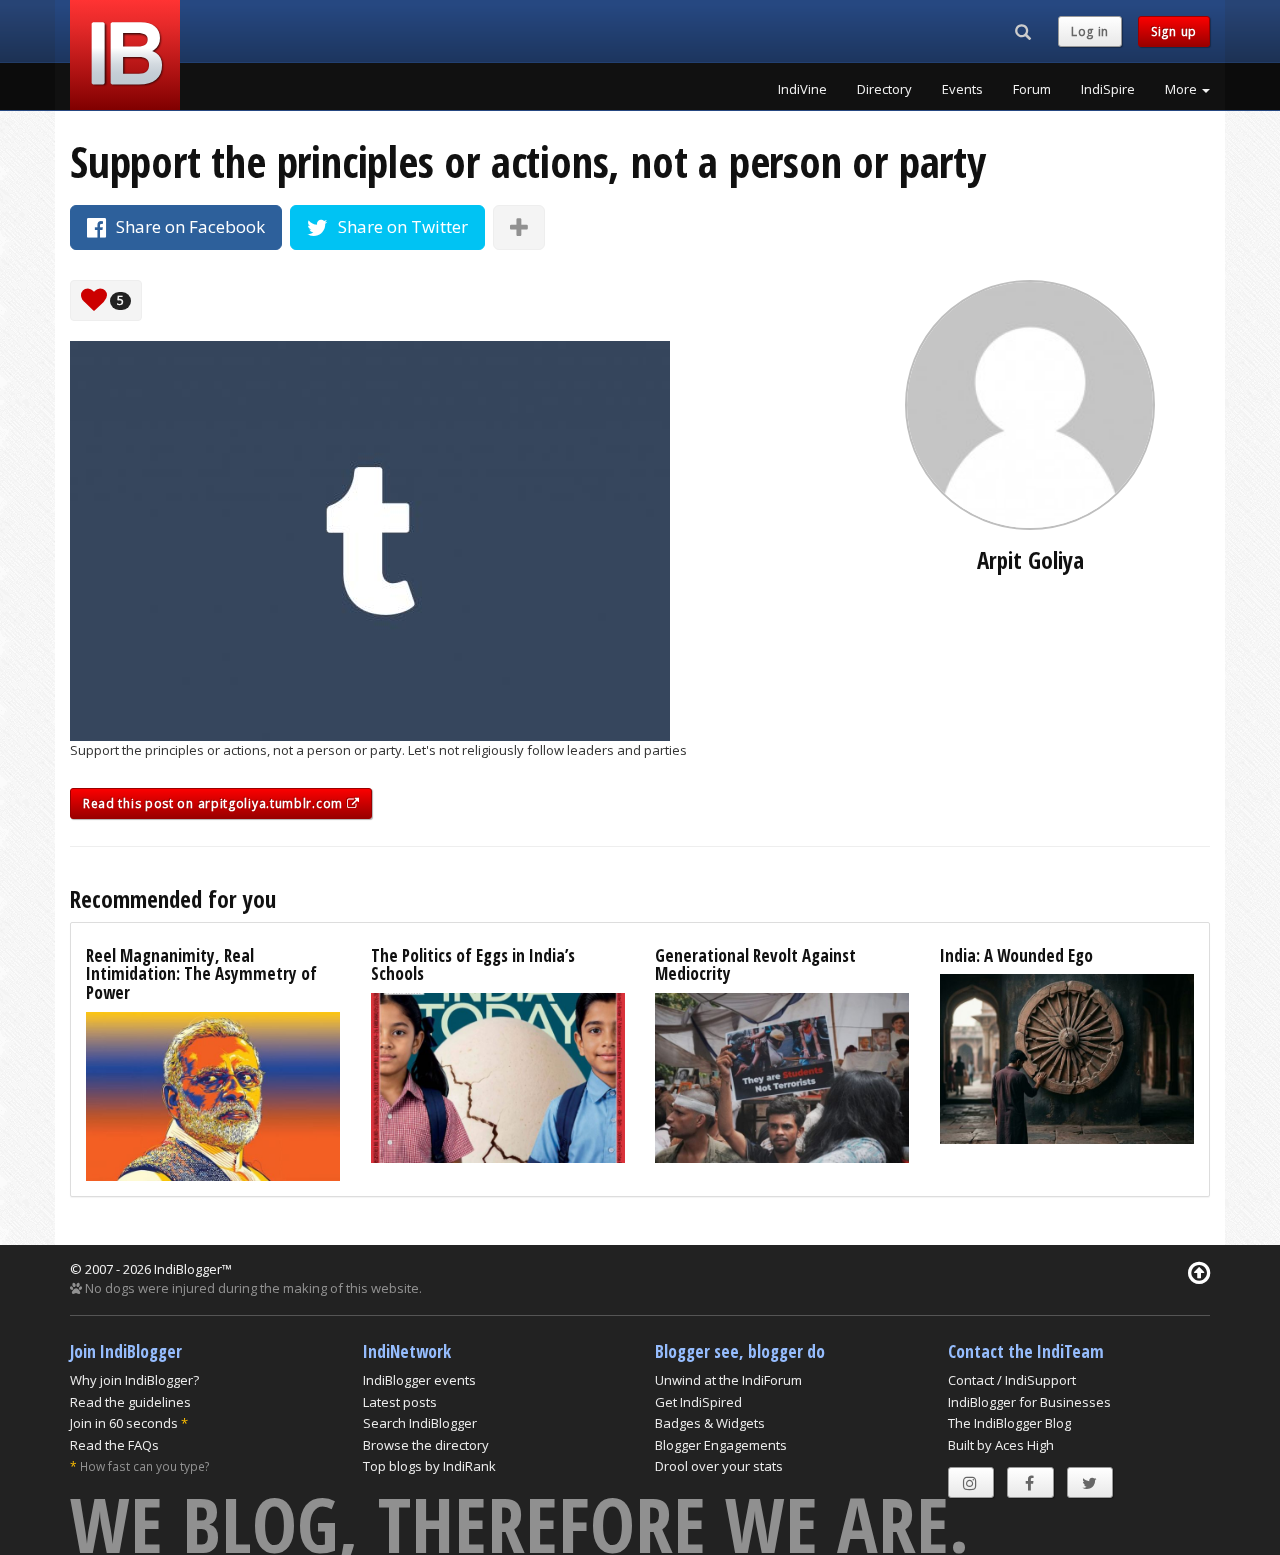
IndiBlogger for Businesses (1029, 1402)
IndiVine (802, 89)
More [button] (1182, 89)
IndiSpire (1108, 89)
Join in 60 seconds (124, 1423)
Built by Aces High (1001, 1445)
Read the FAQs (114, 1445)
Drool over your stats (719, 1466)
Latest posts (400, 1402)
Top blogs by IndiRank (429, 1466)
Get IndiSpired (698, 1402)
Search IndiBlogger (420, 1423)
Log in (1090, 31)
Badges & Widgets (710, 1423)
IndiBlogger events (419, 1380)
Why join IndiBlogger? (134, 1380)
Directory (884, 89)
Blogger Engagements (721, 1445)
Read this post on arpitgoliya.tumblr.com (215, 803)
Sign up (1174, 31)
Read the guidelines (130, 1402)
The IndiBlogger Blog (1009, 1423)
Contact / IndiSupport (1012, 1380)
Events (962, 89)
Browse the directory (426, 1445)
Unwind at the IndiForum (728, 1380)
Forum (1032, 89)
